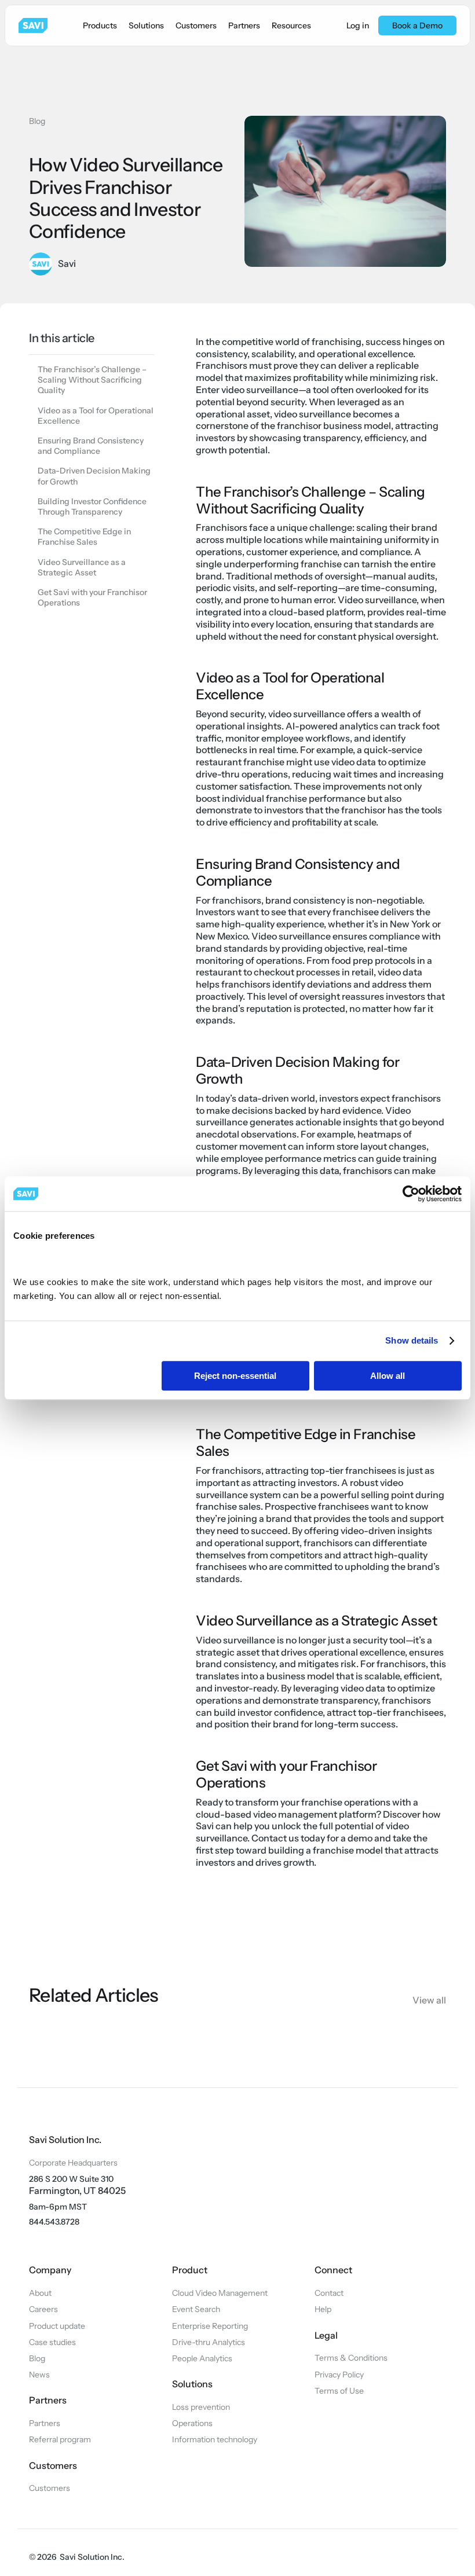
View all (429, 2000)
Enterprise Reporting (210, 2326)
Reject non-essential (235, 1376)
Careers (43, 2309)
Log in (358, 25)
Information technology (215, 2439)
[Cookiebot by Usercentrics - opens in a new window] (411, 1194)
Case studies (52, 2342)
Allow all (388, 1376)
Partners (45, 2423)
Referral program (60, 2439)
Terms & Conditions (351, 2358)
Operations (192, 2423)
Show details (412, 1340)
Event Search (196, 2309)
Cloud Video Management (220, 2293)
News (39, 2375)
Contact (329, 2293)
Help (323, 2309)
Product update (57, 2326)
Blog (37, 121)
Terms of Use (339, 2391)
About (40, 2293)
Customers (50, 2488)
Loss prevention (201, 2407)
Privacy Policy (339, 2375)
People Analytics (202, 2358)
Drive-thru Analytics (209, 2342)
